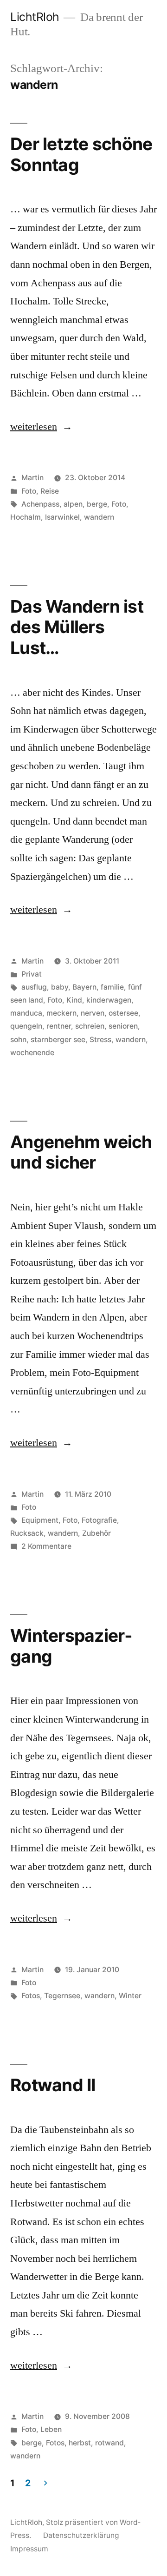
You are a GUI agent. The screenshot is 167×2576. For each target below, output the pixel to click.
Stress (100, 1040)
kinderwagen (109, 1000)
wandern (99, 517)
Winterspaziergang (71, 1646)
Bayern (84, 987)
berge (97, 504)
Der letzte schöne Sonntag (81, 154)
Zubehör (96, 1533)
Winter (130, 1996)
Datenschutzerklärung (81, 2535)
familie (112, 987)
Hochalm (26, 517)
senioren (123, 1026)
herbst (80, 2443)
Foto (29, 491)
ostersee (123, 1013)
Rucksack (27, 1533)
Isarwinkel (62, 517)
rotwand (109, 2443)
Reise (50, 491)
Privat (32, 974)
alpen (73, 504)
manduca (26, 1013)
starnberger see (58, 1040)
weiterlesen (34, 427)
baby (60, 987)
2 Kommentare (46, 1546)
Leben (51, 2429)
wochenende (32, 1053)
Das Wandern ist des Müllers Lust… (77, 627)
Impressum (29, 2549)
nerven (93, 1013)
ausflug (34, 987)
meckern (61, 1013)
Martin (32, 478)
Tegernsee (62, 1996)
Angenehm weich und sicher (81, 1152)
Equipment (40, 1520)
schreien (90, 1026)
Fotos (31, 1996)
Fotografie (99, 1520)
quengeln (26, 1026)
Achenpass (40, 504)
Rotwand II (53, 2085)
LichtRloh (35, 17)
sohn (18, 1040)
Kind (74, 1000)
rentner (59, 1026)
